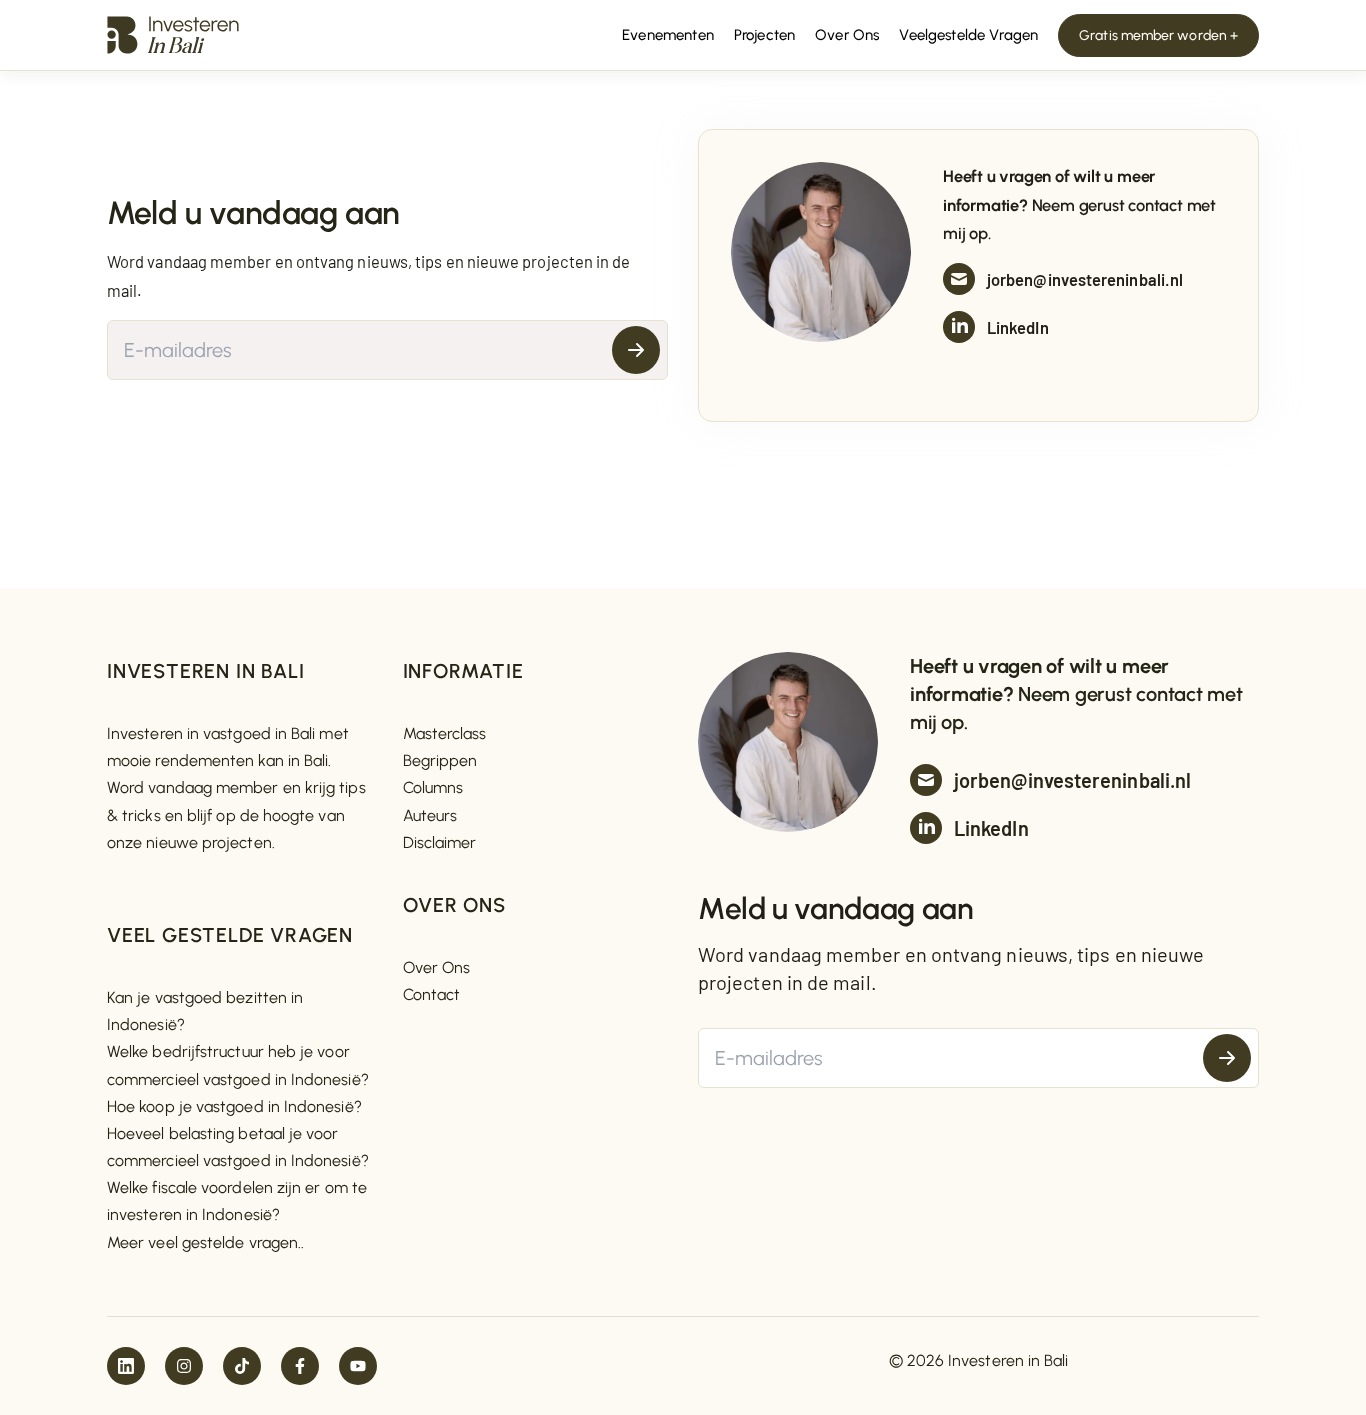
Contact (432, 994)
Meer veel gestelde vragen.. (205, 1242)
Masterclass (445, 733)
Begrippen (440, 760)
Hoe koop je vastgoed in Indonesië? (234, 1106)
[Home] (173, 33)
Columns (433, 787)
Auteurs (430, 815)
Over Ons (437, 967)
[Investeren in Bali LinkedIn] (126, 1366)
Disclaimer (440, 842)
